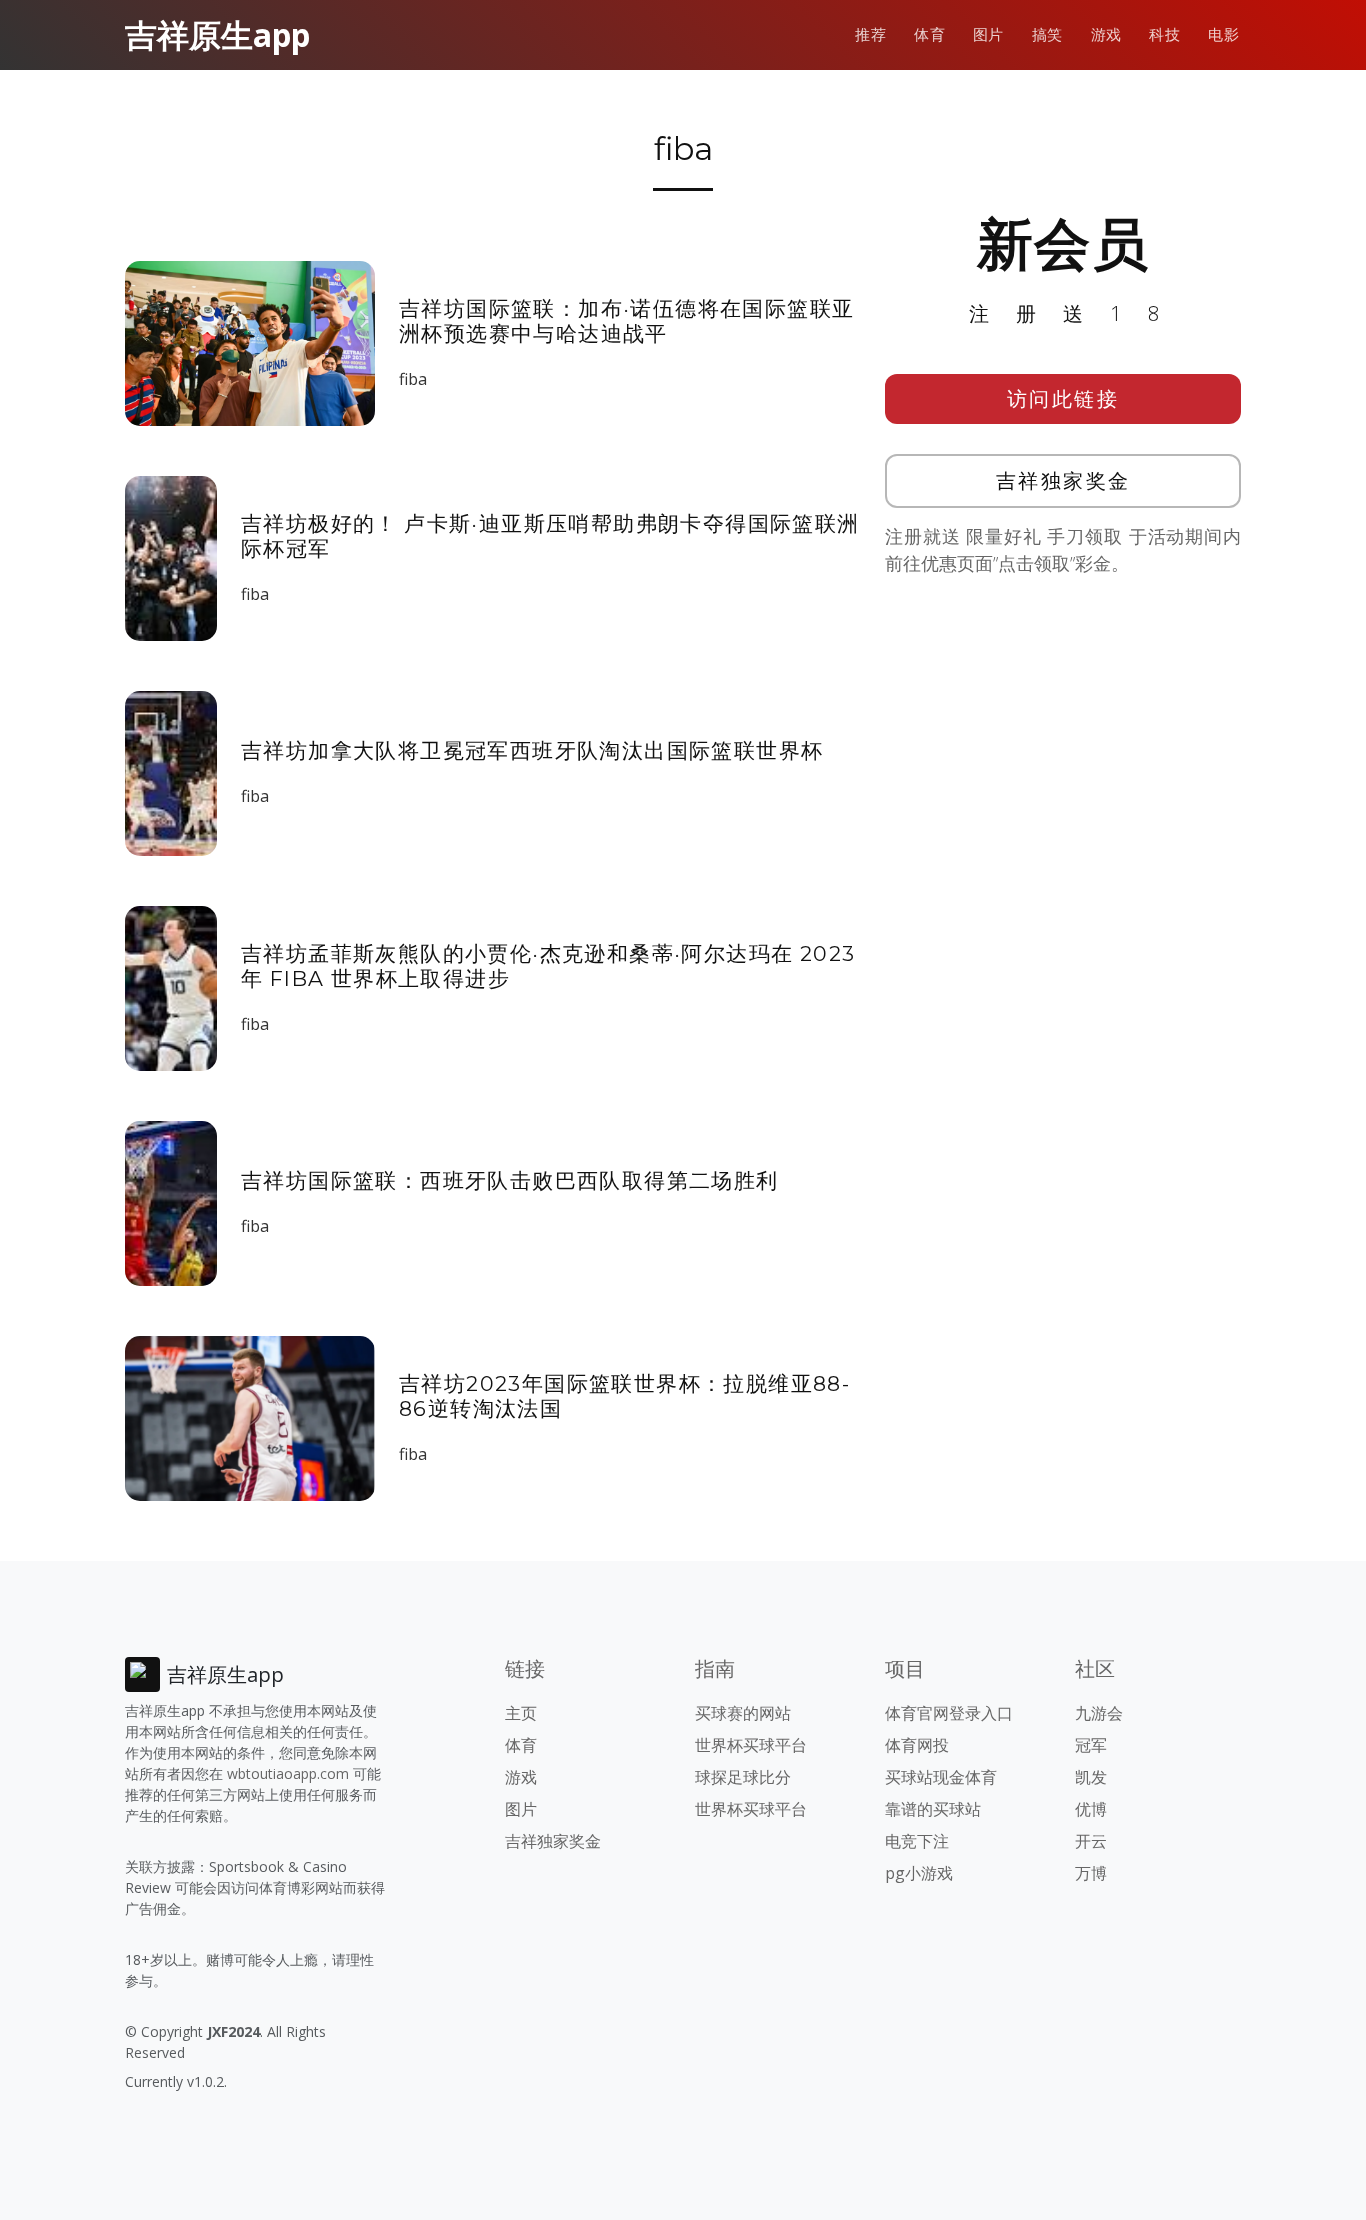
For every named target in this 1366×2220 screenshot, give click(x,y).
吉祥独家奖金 (1063, 480)
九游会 (1099, 1713)
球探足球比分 (743, 1777)
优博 (1091, 1809)
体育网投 (917, 1745)
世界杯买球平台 (751, 1745)
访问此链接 (1063, 398)
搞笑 (1047, 34)
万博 (1091, 1873)
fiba (413, 379)
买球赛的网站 (743, 1713)
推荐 (870, 34)
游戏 (1106, 34)
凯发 (1091, 1777)
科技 (1164, 34)
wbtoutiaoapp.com (288, 1773)
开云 (1091, 1841)
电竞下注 (917, 1841)
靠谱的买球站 (933, 1809)
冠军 (1091, 1745)
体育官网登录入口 (949, 1713)
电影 (1223, 34)
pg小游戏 (919, 1873)
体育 (929, 34)
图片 (988, 34)
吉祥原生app (217, 34)
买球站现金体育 (941, 1777)
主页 (521, 1713)
